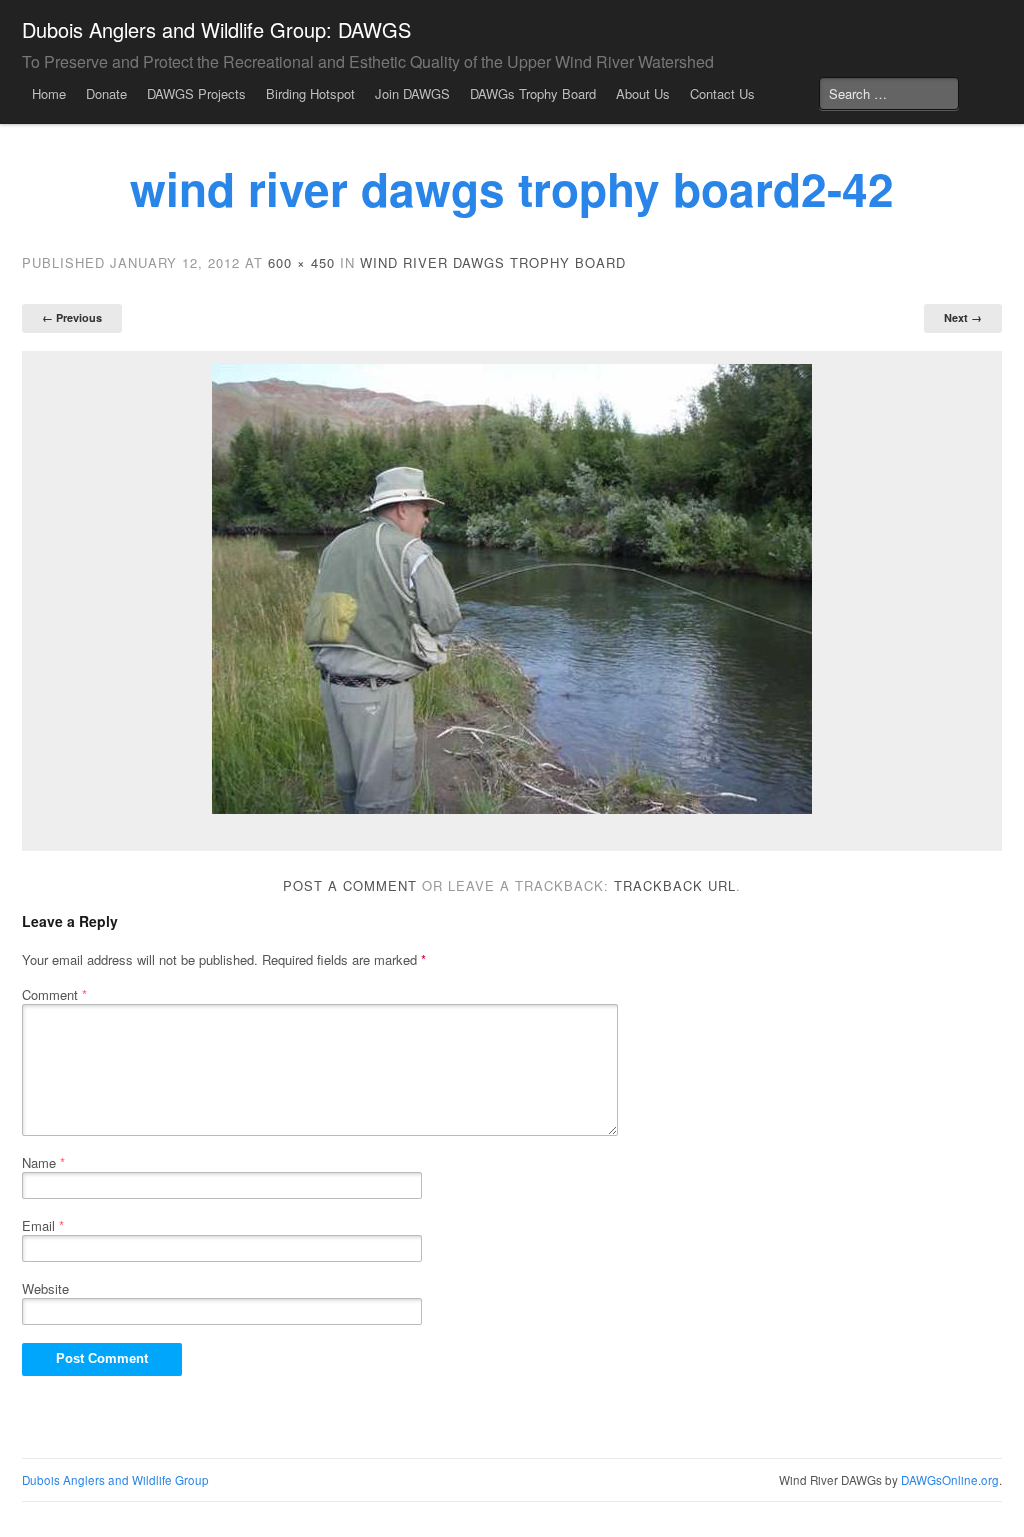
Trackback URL (675, 885)
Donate (106, 93)
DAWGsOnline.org (950, 1480)
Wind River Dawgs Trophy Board (493, 262)
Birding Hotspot (310, 93)
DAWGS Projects (196, 93)
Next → (963, 317)
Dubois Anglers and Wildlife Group (115, 1480)
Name (43, 1162)
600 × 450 (301, 262)
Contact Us (722, 93)
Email (43, 1225)
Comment (54, 994)
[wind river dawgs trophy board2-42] (512, 589)
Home (49, 93)
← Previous (72, 317)
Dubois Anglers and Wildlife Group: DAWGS (216, 29)
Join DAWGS (412, 93)
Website (45, 1288)
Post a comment (350, 885)
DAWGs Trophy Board (533, 93)
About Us (643, 93)
